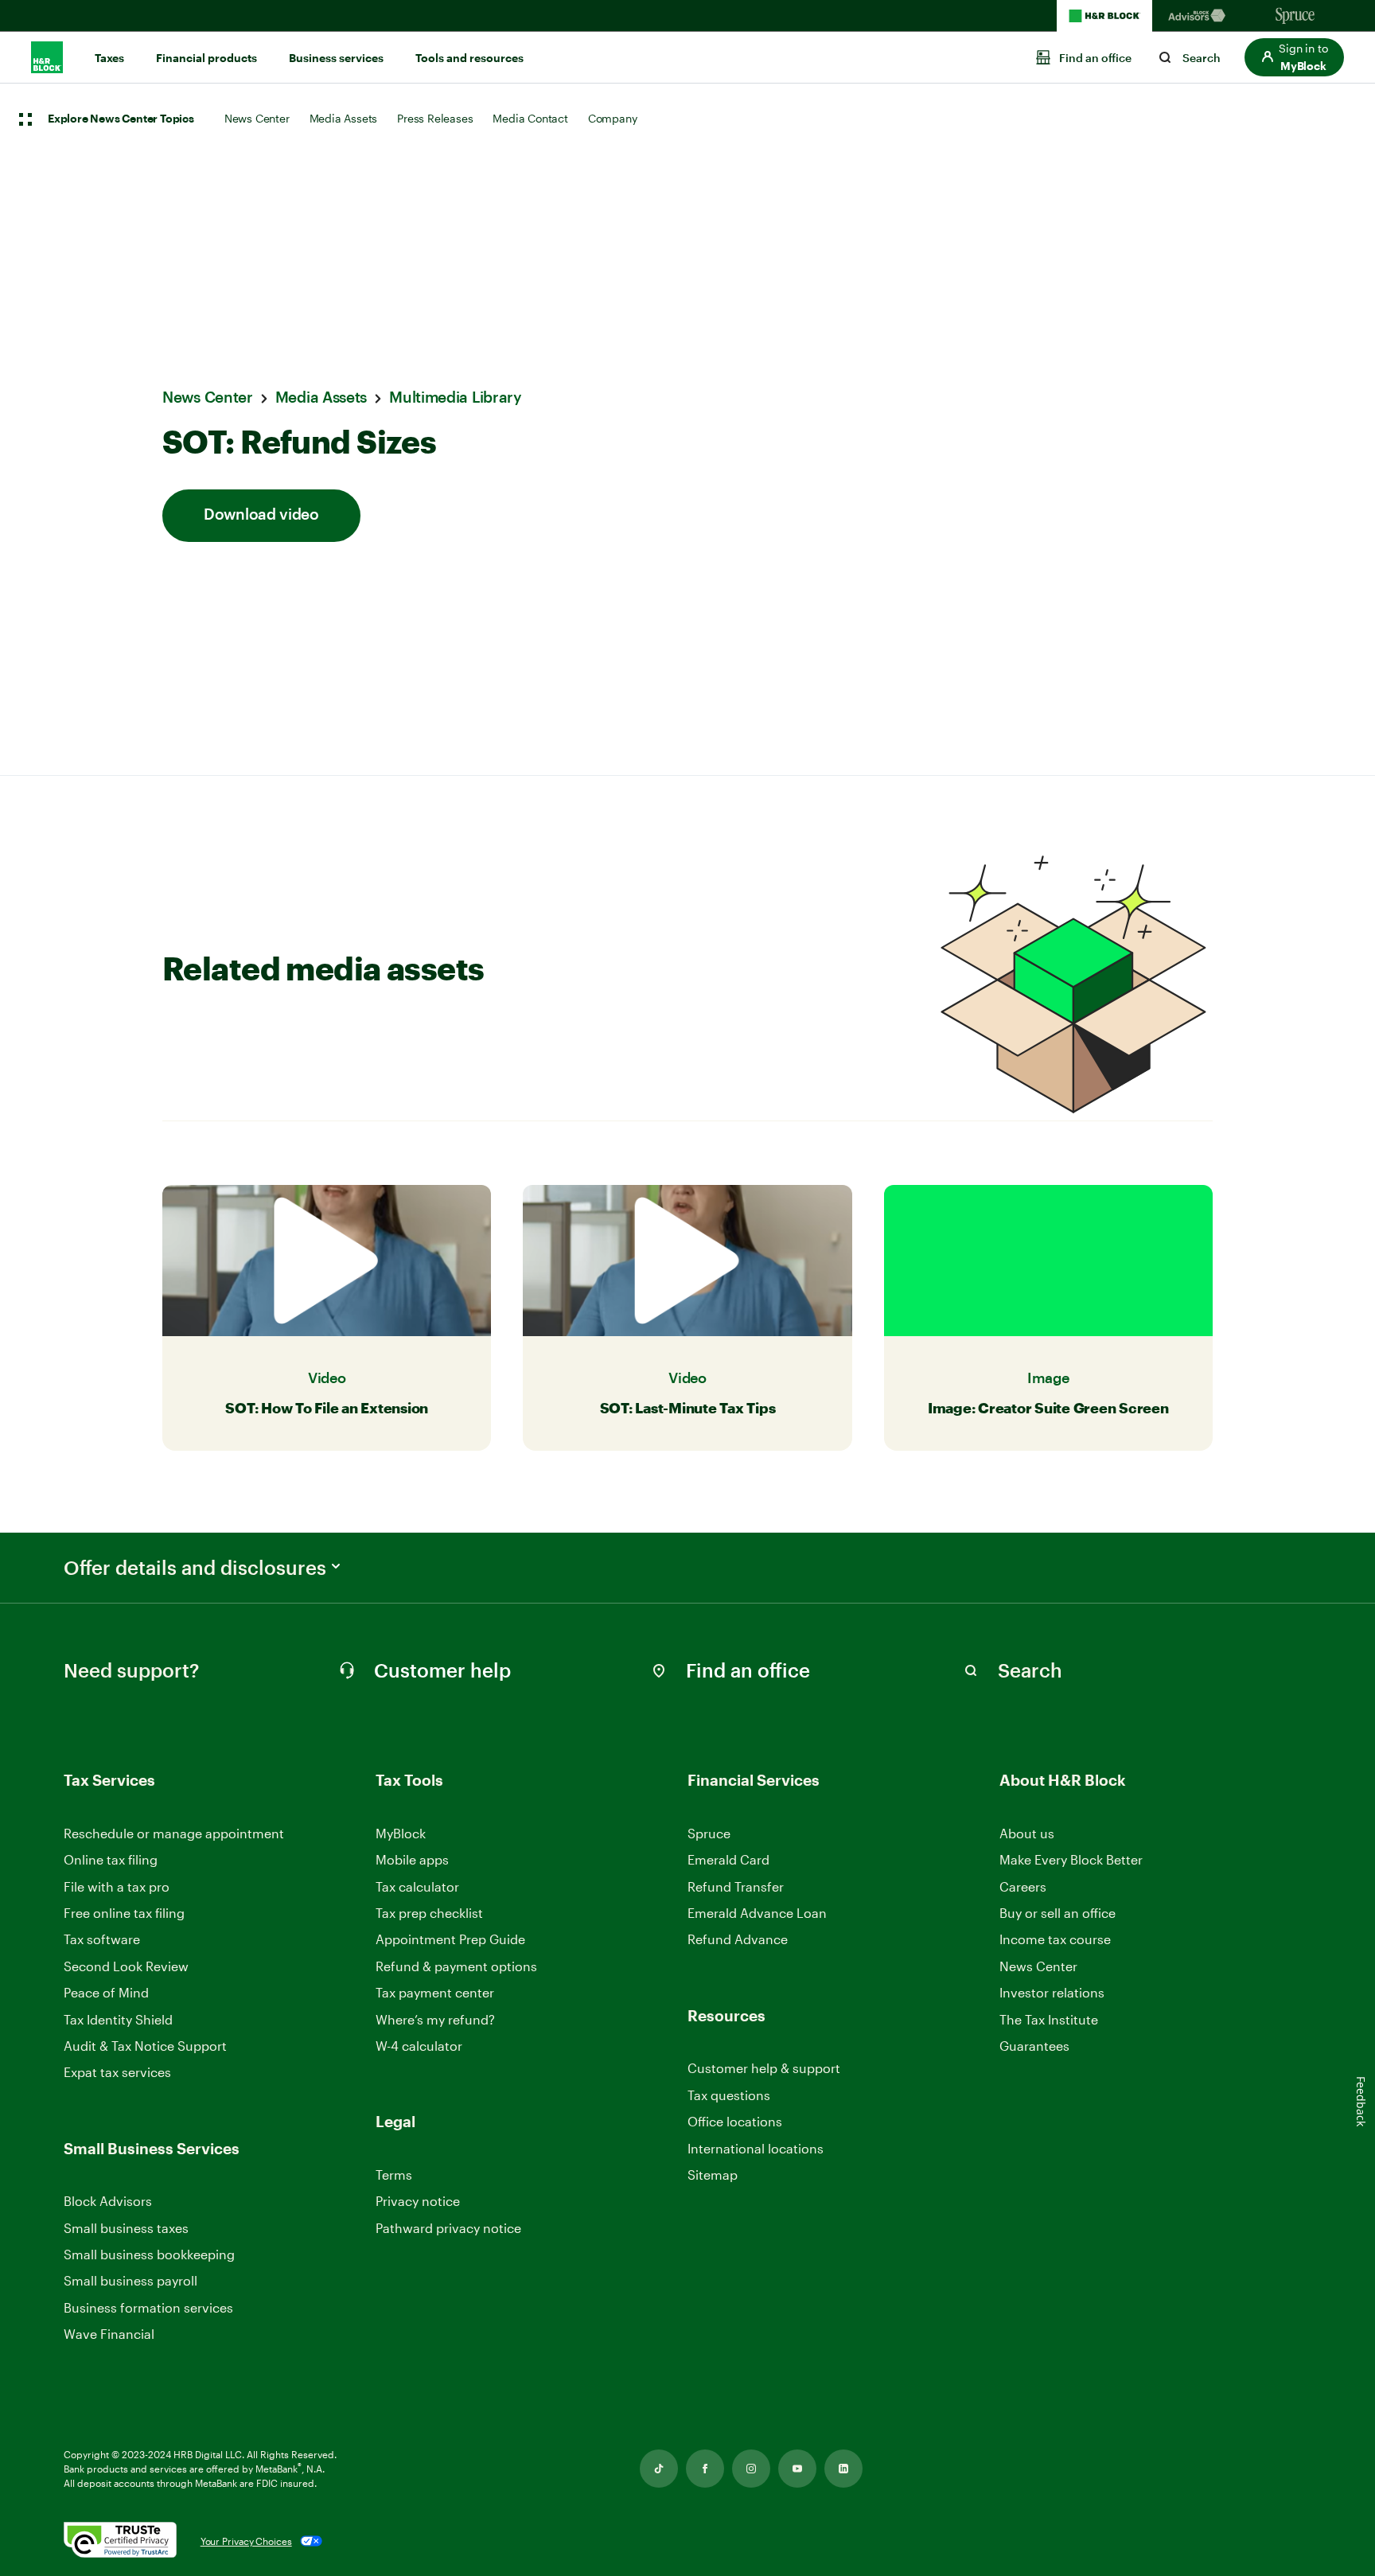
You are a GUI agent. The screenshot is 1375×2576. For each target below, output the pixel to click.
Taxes (109, 58)
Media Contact (530, 118)
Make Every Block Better (1071, 1859)
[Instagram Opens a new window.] (751, 2469)
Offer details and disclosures (195, 1568)
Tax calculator (417, 1886)
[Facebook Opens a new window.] (705, 2469)
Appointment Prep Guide (450, 1939)
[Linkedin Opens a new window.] (843, 2469)
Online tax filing (111, 1859)
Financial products (206, 58)
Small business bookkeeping (149, 2254)
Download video (261, 515)
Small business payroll (130, 2280)
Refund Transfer (736, 1886)
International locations (756, 2149)
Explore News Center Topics (121, 119)
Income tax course (1055, 1939)
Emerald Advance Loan (757, 1913)
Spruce (709, 1833)
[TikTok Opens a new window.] (659, 2469)
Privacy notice (418, 2201)
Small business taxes (126, 2228)
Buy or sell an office (1058, 1913)
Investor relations (1052, 1993)
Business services (336, 58)
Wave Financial (109, 2334)
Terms (394, 2175)
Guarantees (1034, 2046)
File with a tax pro (117, 1886)
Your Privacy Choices (246, 2541)
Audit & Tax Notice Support (145, 2046)
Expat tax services (117, 2073)
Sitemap (713, 2175)
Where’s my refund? (435, 2019)
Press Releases (435, 118)
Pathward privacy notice (448, 2228)
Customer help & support (764, 2069)
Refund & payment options (456, 1966)
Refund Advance (738, 1939)
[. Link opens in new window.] (120, 2541)
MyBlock (401, 1833)
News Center (257, 118)
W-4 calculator (419, 2046)
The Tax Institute (1049, 2020)
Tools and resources (469, 58)
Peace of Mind (106, 1992)
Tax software (102, 1939)
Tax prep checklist (429, 1913)
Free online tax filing (124, 1913)
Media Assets (344, 118)
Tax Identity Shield (118, 2019)
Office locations (735, 2122)
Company (613, 118)
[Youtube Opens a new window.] (797, 2469)
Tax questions (729, 2095)
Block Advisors (108, 2202)
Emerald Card (728, 1859)
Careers (1023, 1887)
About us (1027, 1833)
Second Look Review (126, 1966)
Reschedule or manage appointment (174, 1833)
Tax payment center (435, 1992)
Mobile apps (412, 1859)
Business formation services (148, 2307)
